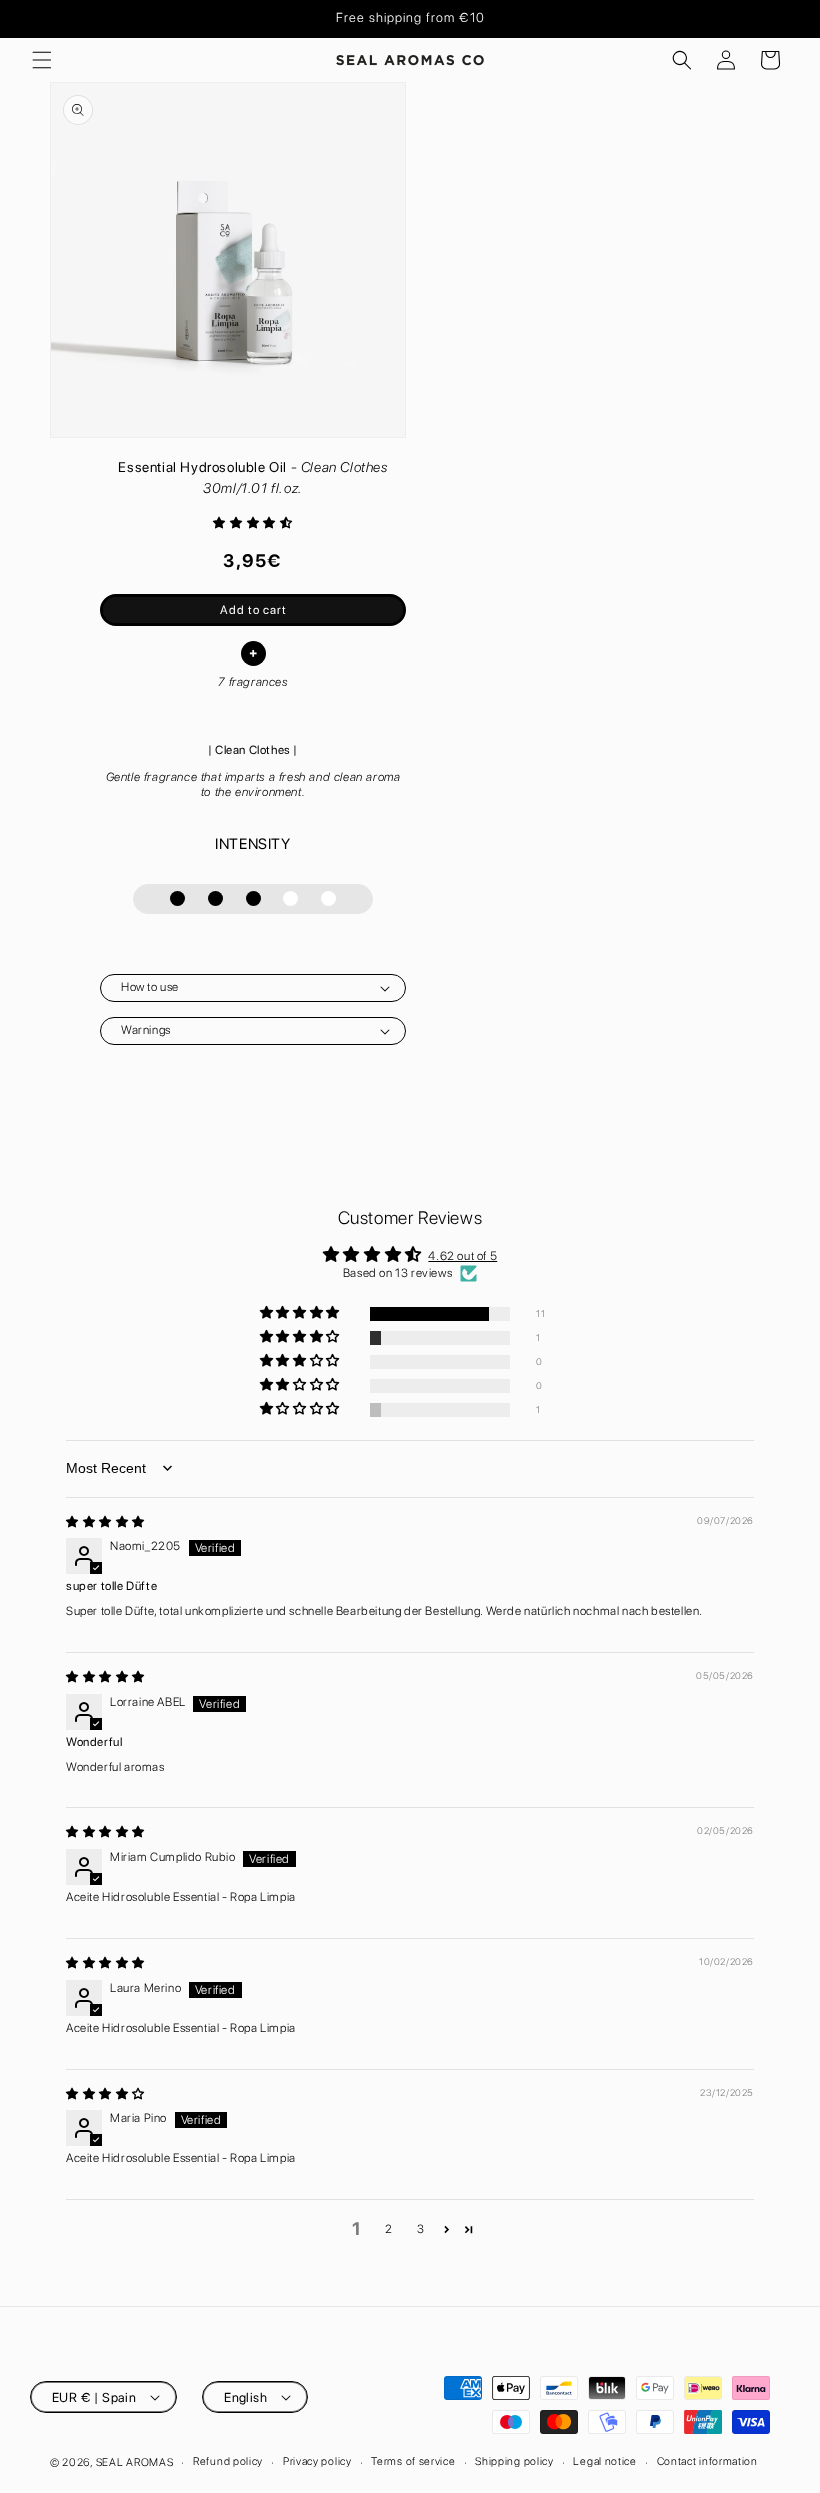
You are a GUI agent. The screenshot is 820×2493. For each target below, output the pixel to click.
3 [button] (421, 2229)
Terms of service (413, 2461)
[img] (105, 1522)
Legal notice (604, 2461)
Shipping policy (514, 2461)
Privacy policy (317, 2461)
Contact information (707, 2461)
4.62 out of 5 (462, 1256)
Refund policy (228, 2461)
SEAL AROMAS (135, 2462)
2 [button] (389, 2229)
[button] (42, 60)
